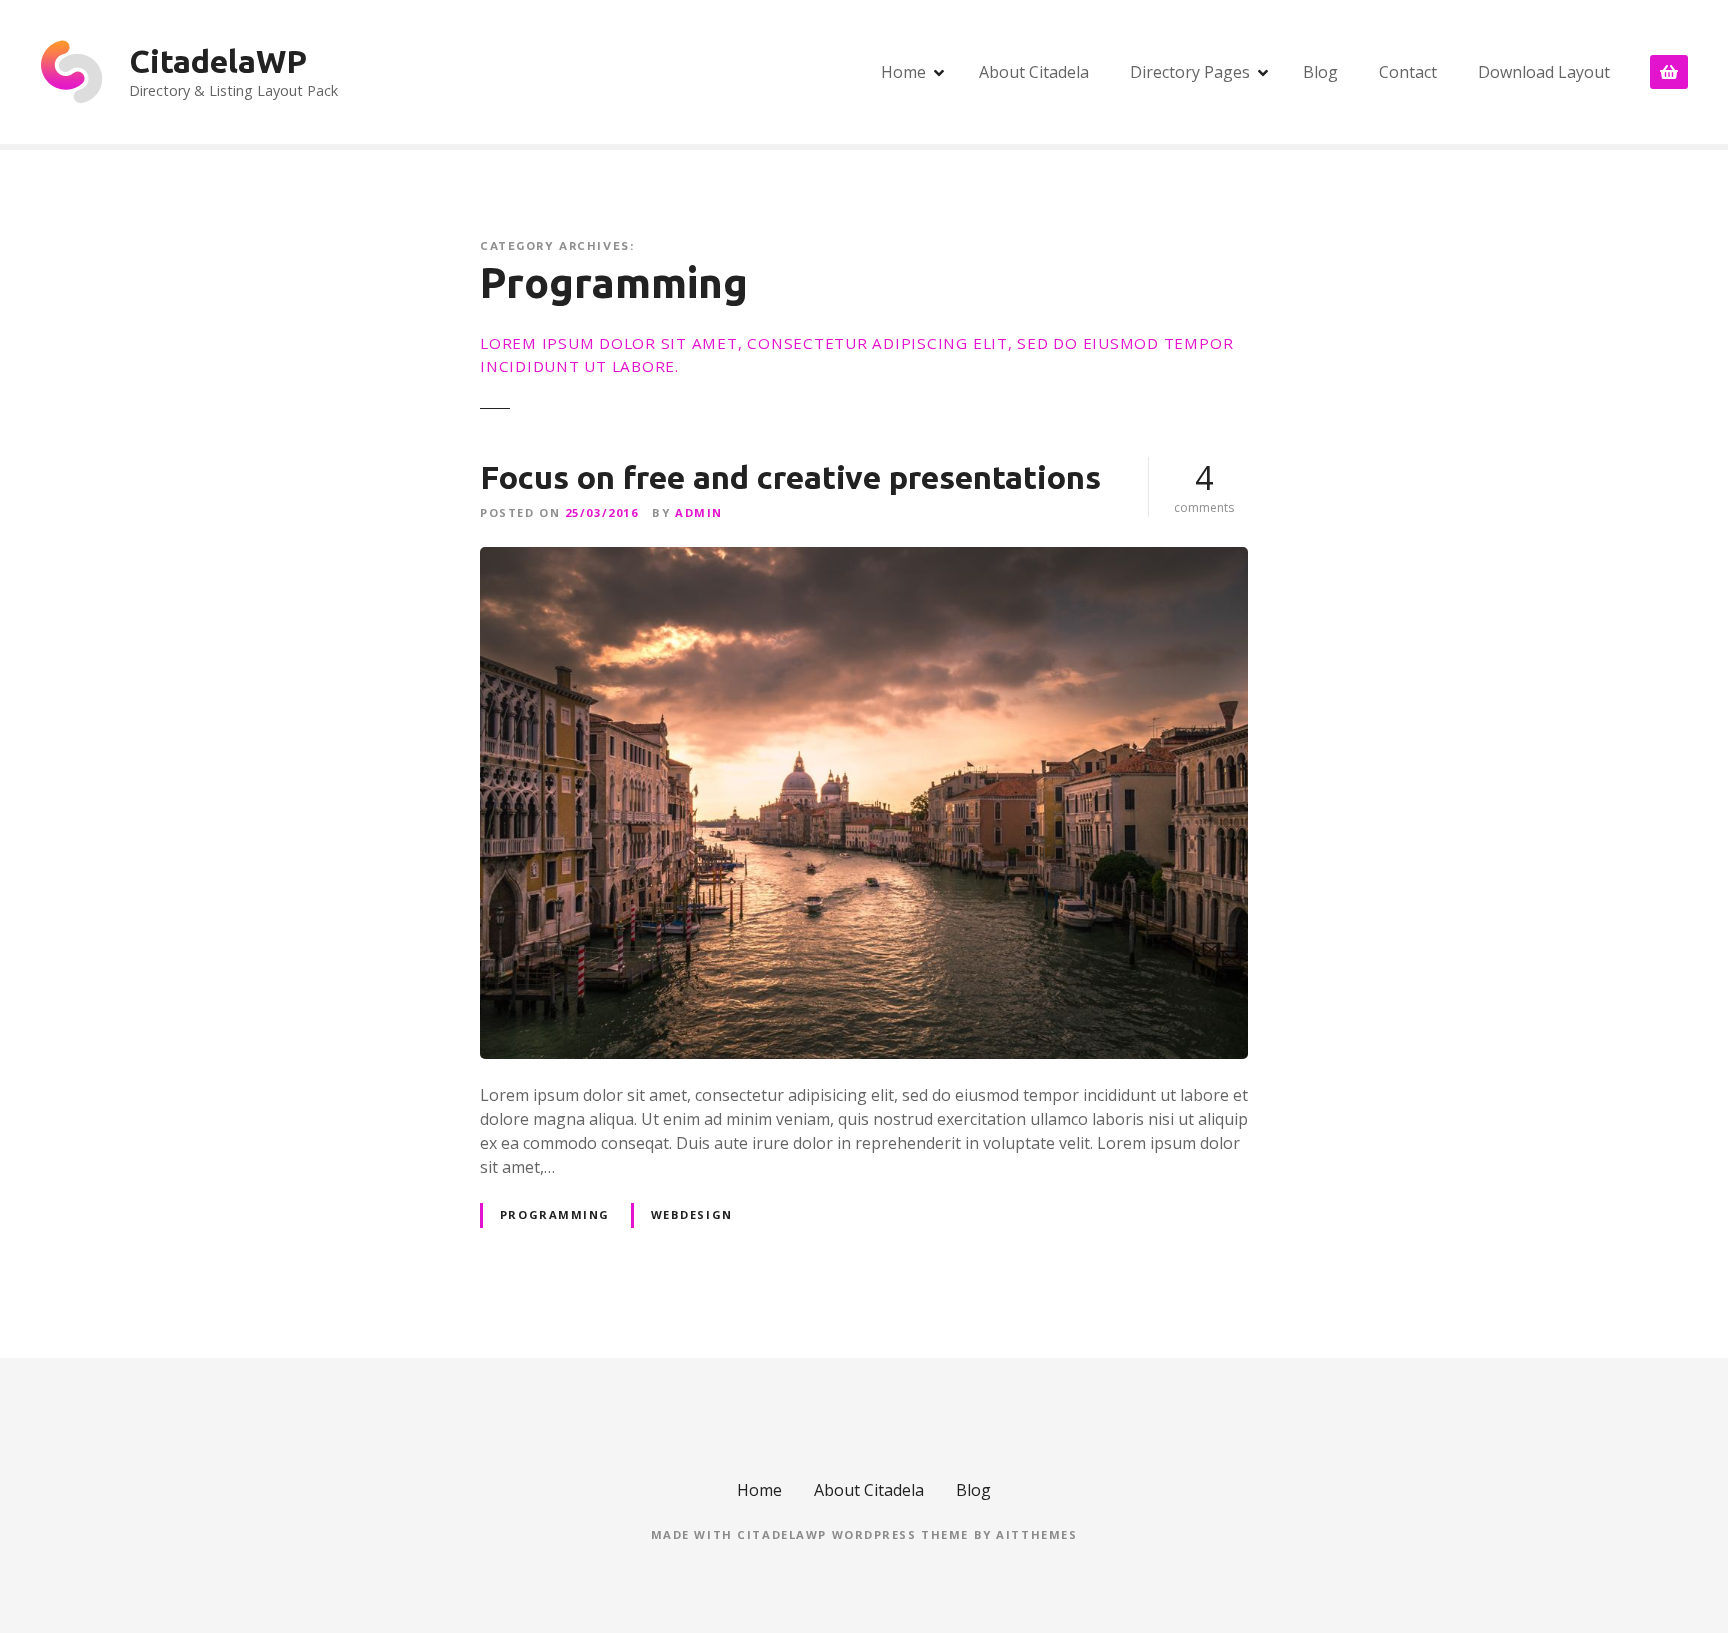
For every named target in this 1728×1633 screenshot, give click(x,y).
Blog (1320, 72)
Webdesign (692, 1214)
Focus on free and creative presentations (790, 477)
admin (699, 512)
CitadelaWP (218, 61)
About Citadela (1034, 72)
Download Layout (1544, 72)
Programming (555, 1214)
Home (903, 72)
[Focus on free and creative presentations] (864, 559)
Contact (1408, 72)
